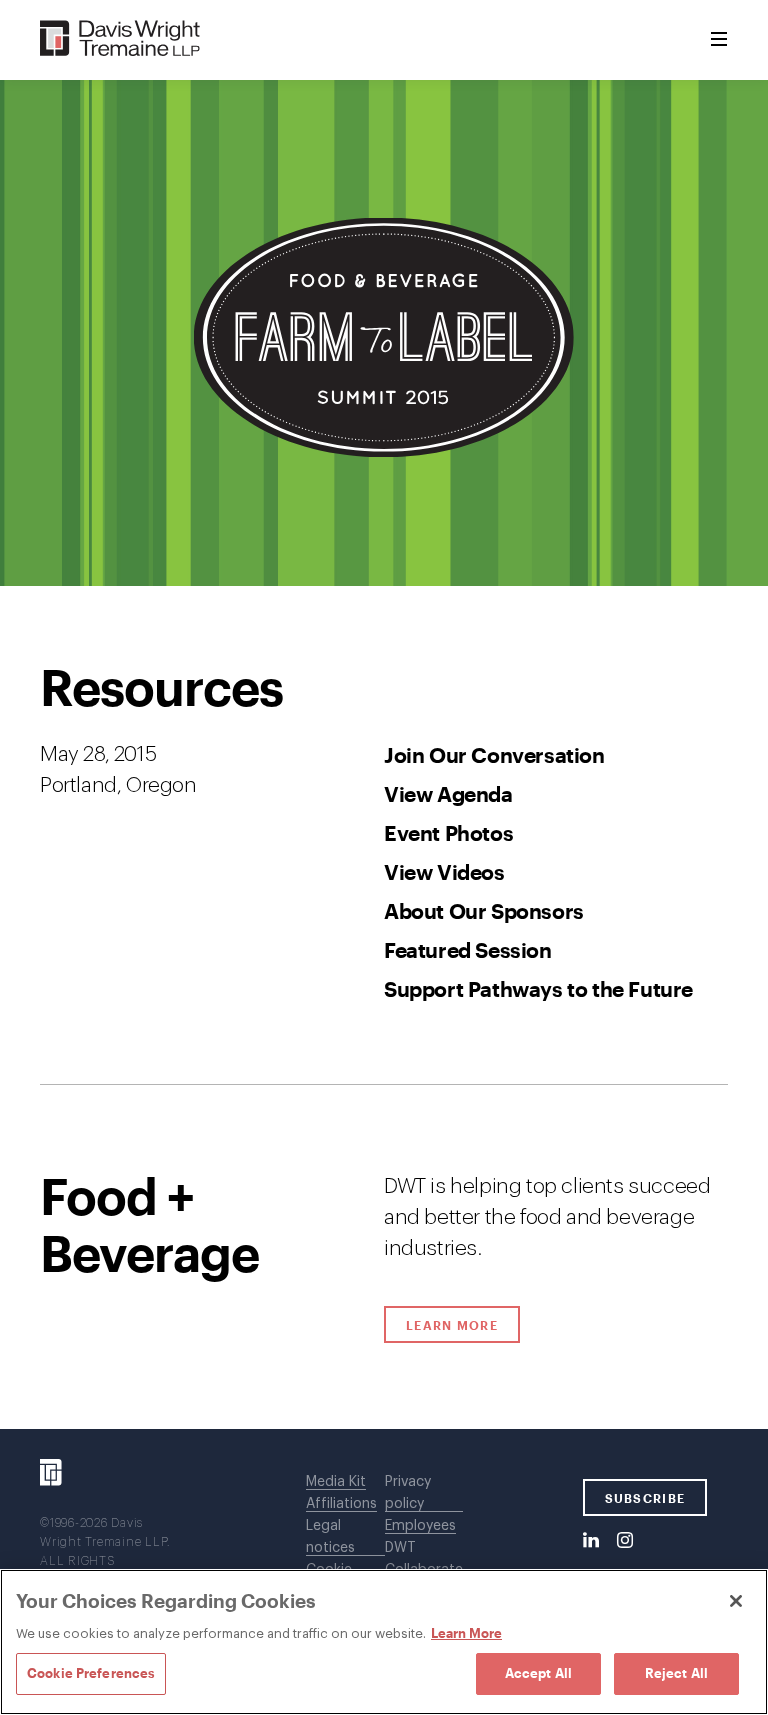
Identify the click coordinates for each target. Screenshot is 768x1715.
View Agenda (448, 793)
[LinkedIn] (591, 1541)
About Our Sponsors (484, 910)
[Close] (736, 1601)
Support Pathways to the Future (538, 988)
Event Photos (448, 832)
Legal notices (330, 1537)
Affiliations (341, 1504)
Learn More (463, 1325)
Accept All (538, 1673)
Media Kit (336, 1482)
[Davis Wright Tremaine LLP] (120, 39)
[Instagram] (625, 1541)
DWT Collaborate (424, 1559)
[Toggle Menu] (719, 40)
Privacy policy (408, 1493)
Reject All (676, 1673)
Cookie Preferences (91, 1673)
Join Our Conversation (494, 754)
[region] (384, 1642)
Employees (420, 1526)
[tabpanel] (384, 1007)
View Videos (444, 871)
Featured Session (468, 949)
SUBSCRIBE (645, 1498)
